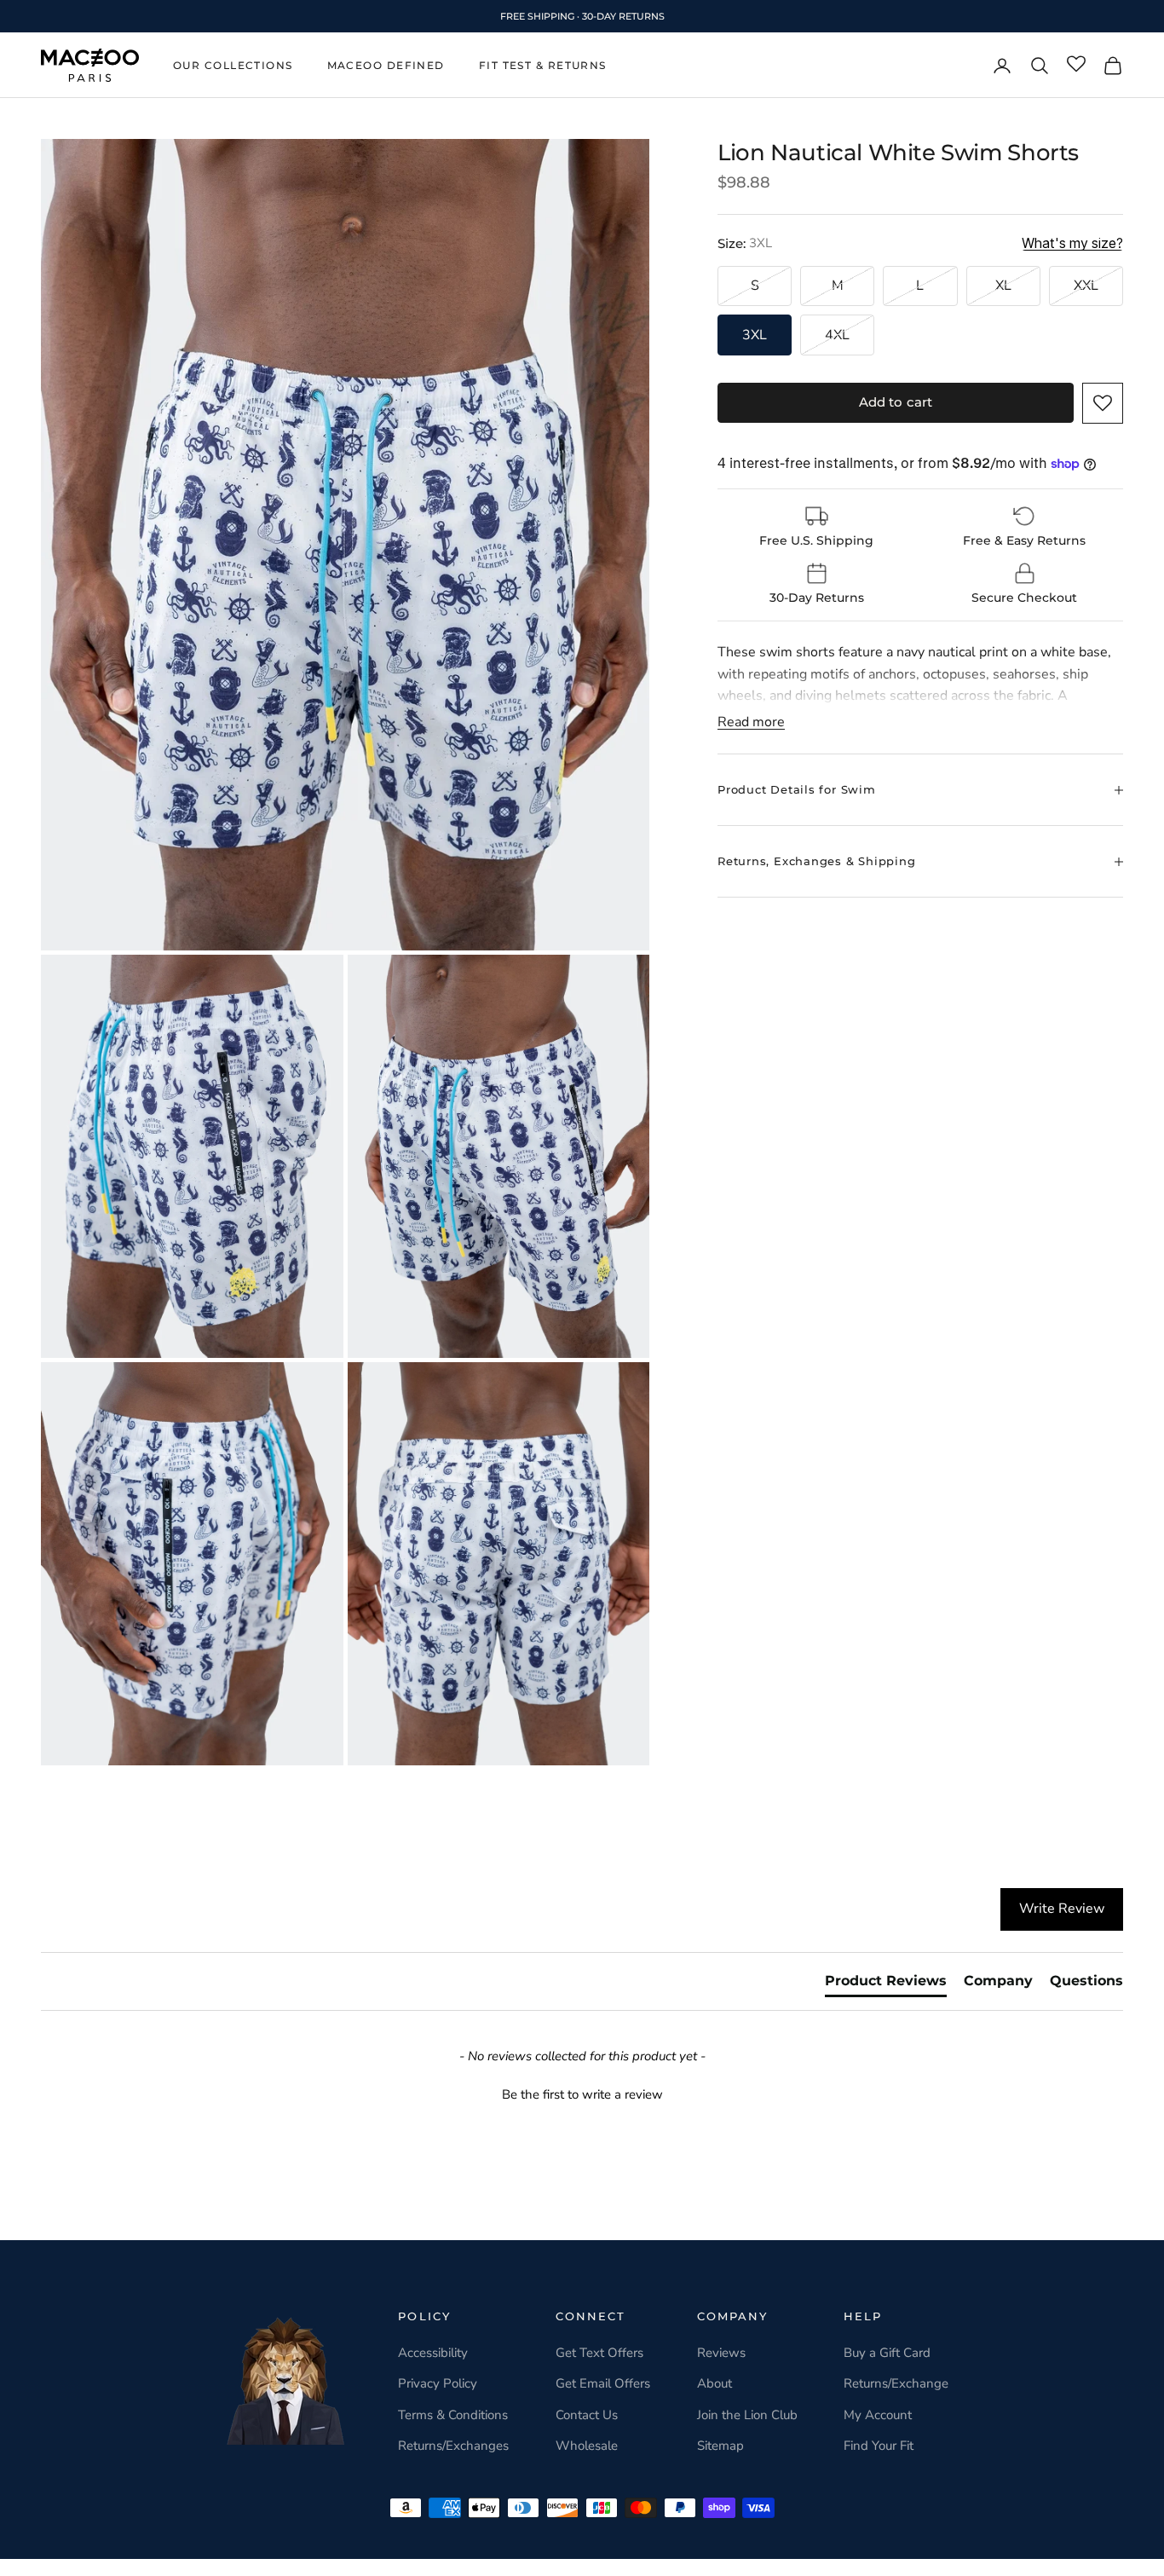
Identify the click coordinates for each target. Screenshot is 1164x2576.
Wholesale (587, 2446)
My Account (878, 2415)
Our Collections (233, 65)
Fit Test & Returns (543, 65)
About (715, 2383)
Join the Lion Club (747, 2415)
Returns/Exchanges (453, 2446)
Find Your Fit (879, 2446)
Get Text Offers (599, 2353)
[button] (1103, 403)
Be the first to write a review (582, 2094)
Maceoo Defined (386, 65)
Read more (751, 722)
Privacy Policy (438, 2383)
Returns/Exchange (896, 2383)
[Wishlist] (1076, 65)
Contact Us (587, 2415)
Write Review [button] (1062, 1909)
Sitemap (720, 2446)
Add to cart (896, 402)
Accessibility (433, 2353)
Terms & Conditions (453, 2415)
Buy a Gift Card (887, 2353)
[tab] (886, 1984)
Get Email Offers (603, 2383)
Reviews (721, 2353)
